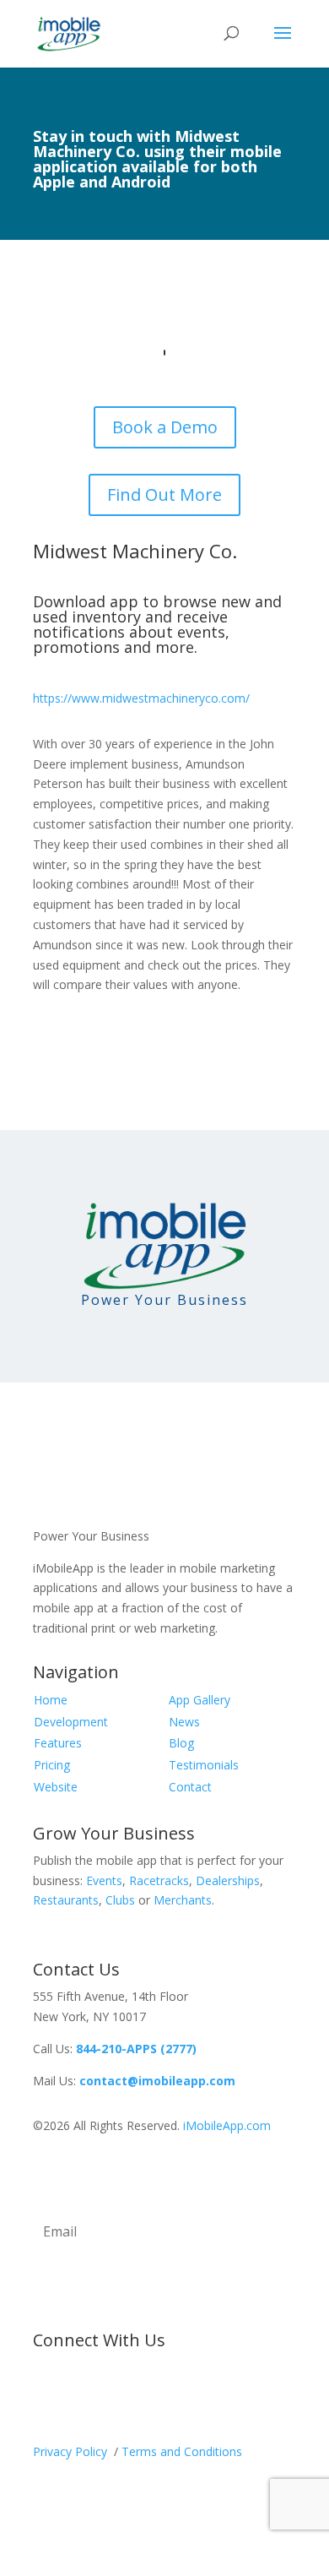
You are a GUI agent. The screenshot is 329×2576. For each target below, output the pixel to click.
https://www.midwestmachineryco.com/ (141, 698)
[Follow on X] (80, 2396)
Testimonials (204, 1765)
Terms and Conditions (182, 2451)
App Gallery (200, 1700)
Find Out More (164, 495)
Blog (181, 1743)
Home (51, 1700)
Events (104, 1880)
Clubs (120, 1900)
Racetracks (159, 1880)
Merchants (183, 1900)
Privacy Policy (72, 2451)
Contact (190, 1787)
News (184, 1722)
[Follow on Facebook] (46, 2396)
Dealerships (228, 1880)
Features (58, 1743)
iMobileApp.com (227, 2125)
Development (71, 1722)
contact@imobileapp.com (157, 2081)
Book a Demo (165, 427)
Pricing (52, 1765)
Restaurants (66, 1900)
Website (56, 1787)
